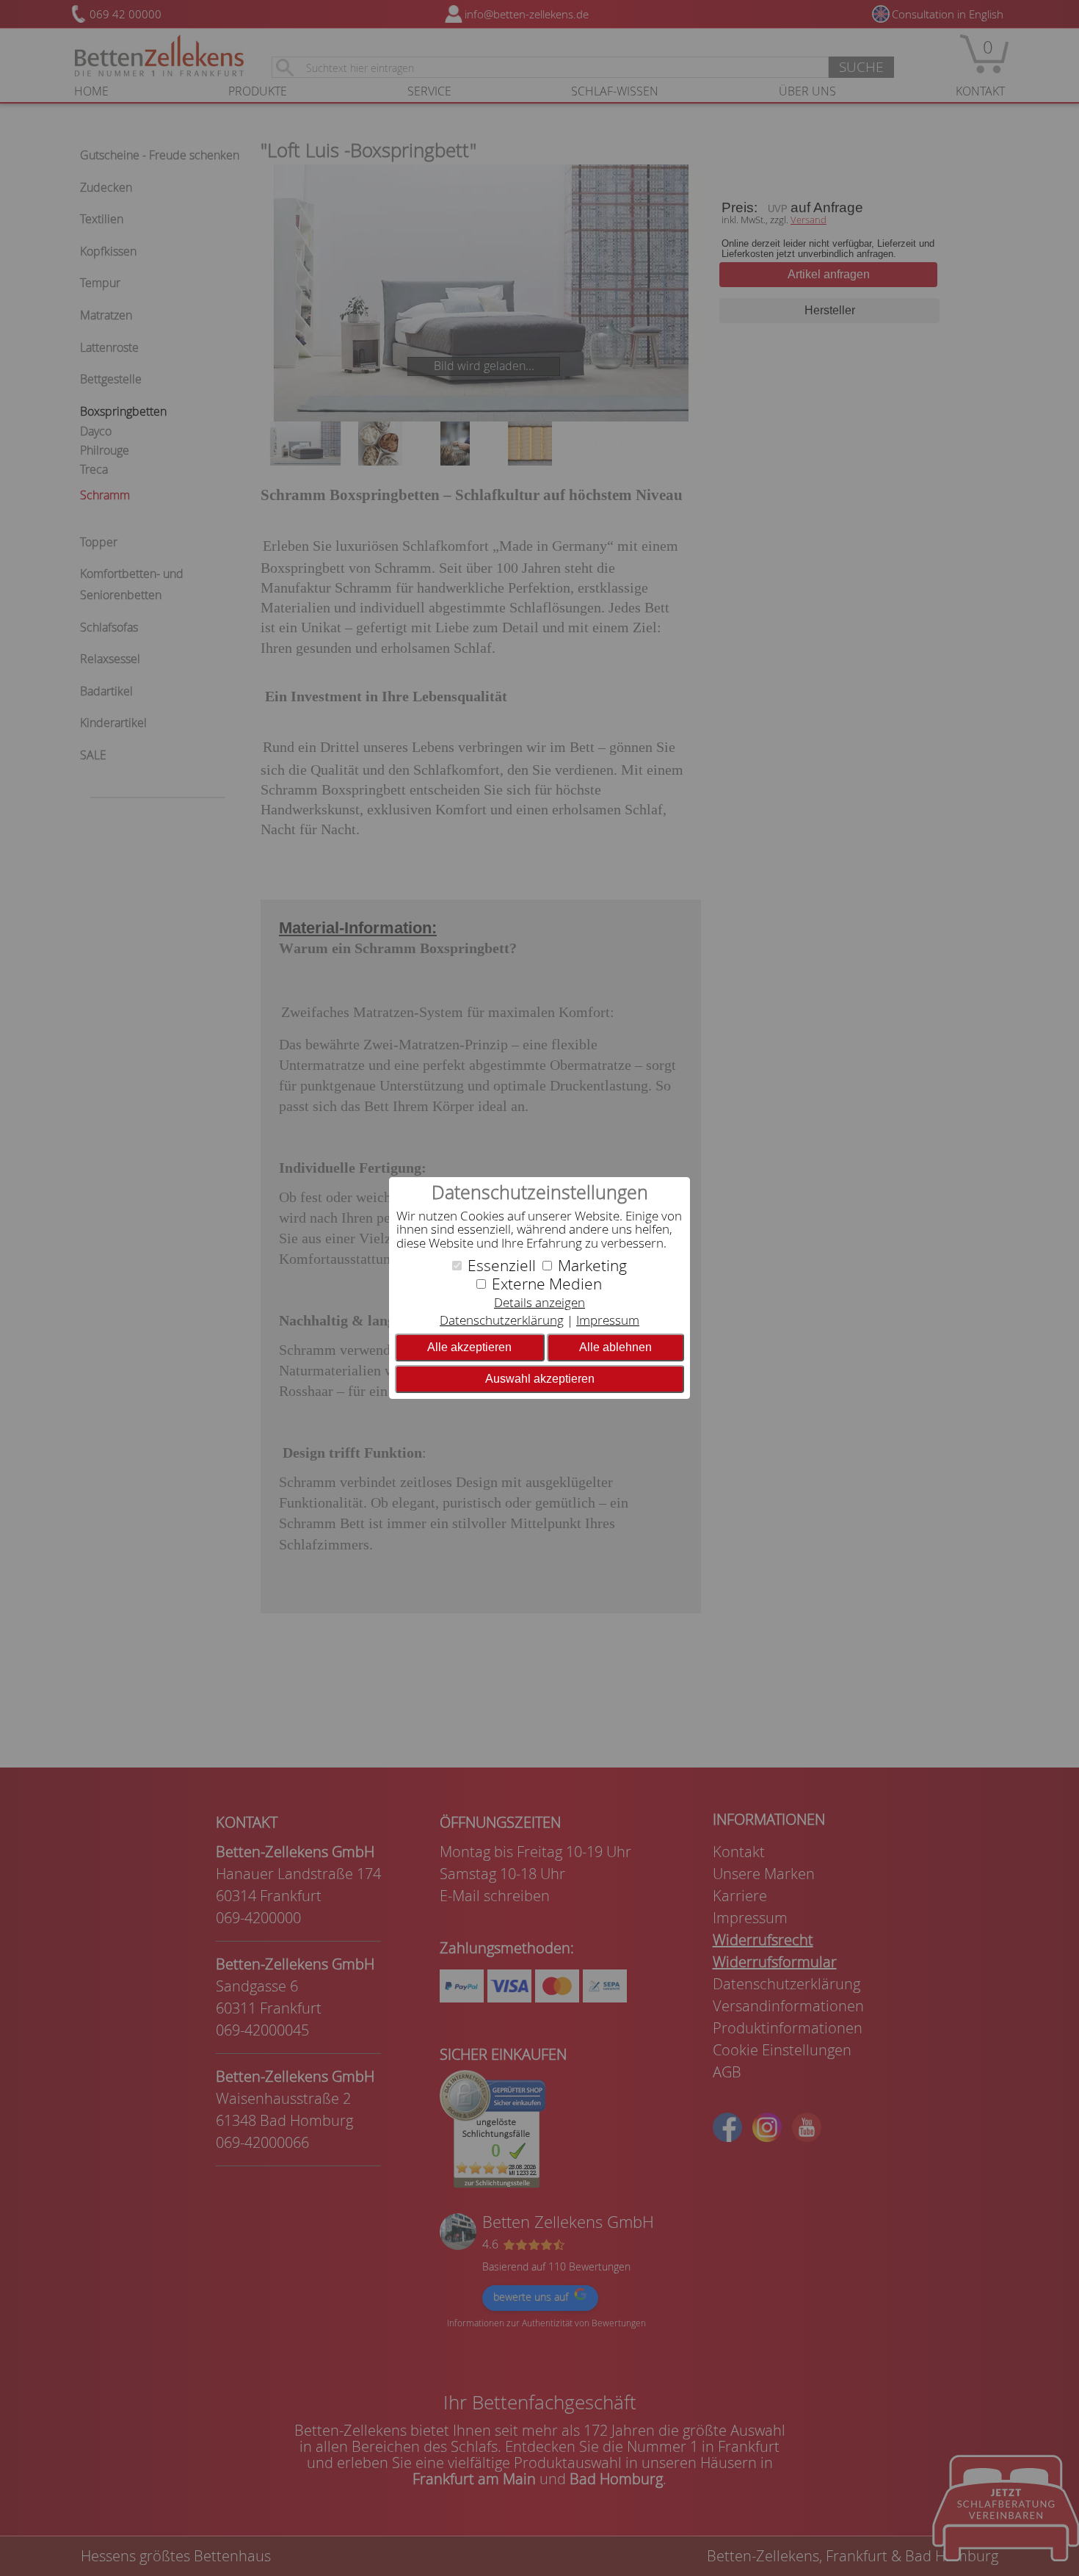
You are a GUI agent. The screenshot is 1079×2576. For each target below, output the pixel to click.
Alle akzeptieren (469, 1347)
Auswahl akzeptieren (540, 1379)
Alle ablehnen (615, 1347)
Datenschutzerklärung (502, 1320)
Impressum (608, 1320)
